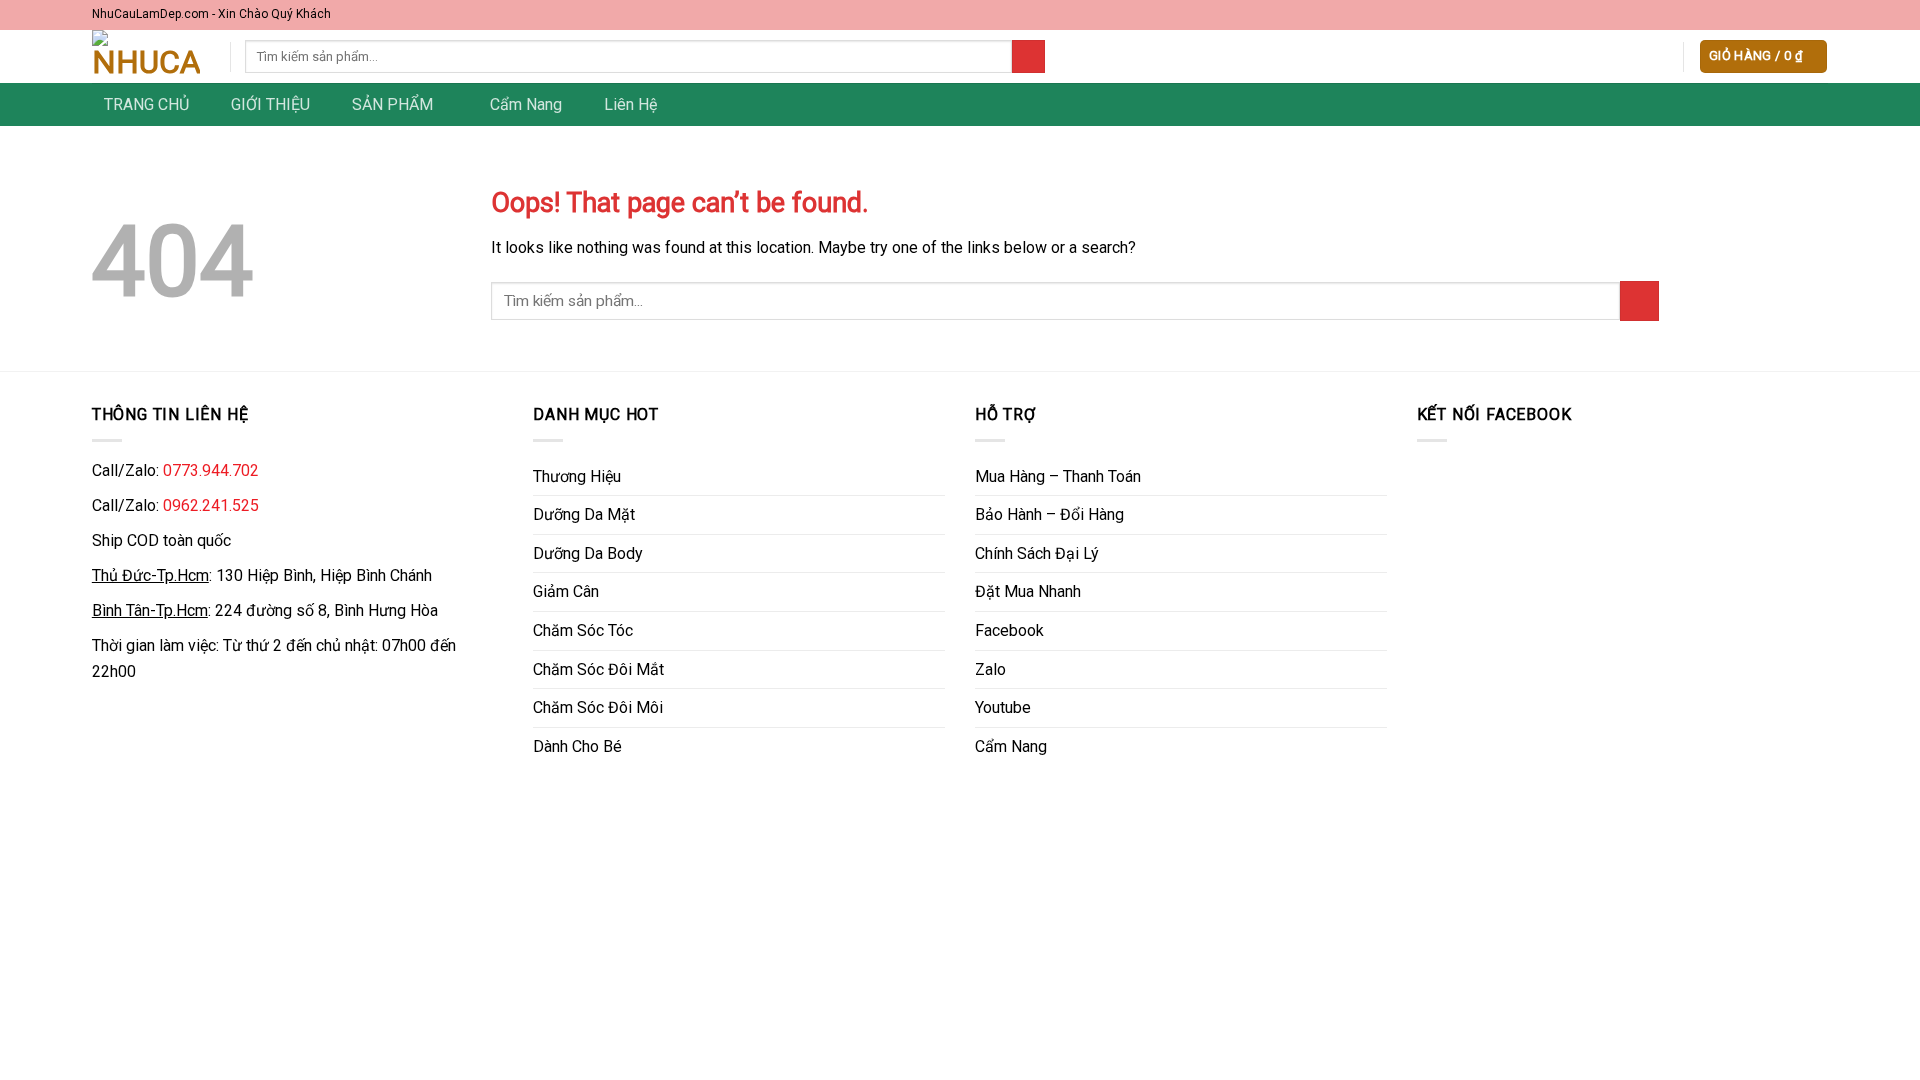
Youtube (1003, 707)
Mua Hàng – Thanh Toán (1058, 476)
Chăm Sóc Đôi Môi (598, 707)
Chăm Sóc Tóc (583, 630)
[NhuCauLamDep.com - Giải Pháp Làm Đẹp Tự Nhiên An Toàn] (146, 56)
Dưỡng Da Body (588, 553)
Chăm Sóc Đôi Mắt (598, 669)
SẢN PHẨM (392, 104)
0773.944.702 (211, 470)
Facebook (1009, 630)
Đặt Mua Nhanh (1028, 591)
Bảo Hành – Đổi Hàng (1049, 514)
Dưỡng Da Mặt (584, 514)
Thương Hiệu (577, 476)
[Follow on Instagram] (1780, 15)
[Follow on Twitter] (1799, 15)
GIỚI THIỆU (270, 104)
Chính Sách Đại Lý (1037, 553)
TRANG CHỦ (146, 104)
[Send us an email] (1819, 15)
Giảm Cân (566, 591)
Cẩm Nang (526, 104)
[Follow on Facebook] (1761, 15)
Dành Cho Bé (577, 746)
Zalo (990, 669)
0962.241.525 (211, 505)
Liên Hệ (630, 104)
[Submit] (1028, 57)
